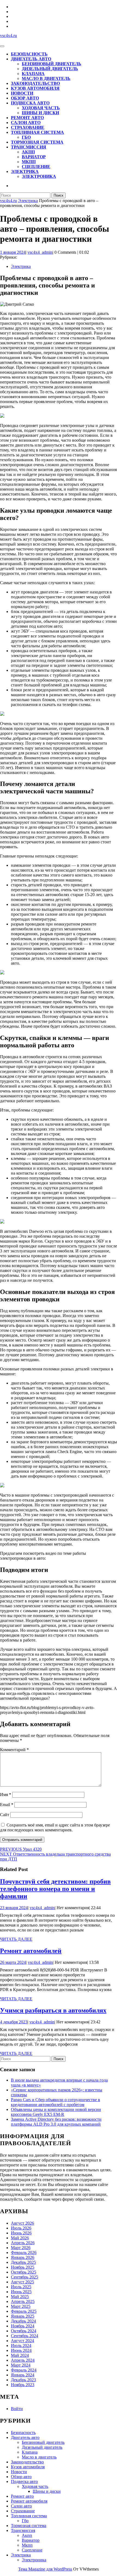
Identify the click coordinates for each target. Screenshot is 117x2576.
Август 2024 (22, 2341)
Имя (6, 1795)
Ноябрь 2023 (23, 2385)
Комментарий (14, 1750)
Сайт (5, 1815)
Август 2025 (22, 2282)
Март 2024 (21, 2365)
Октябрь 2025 (24, 2272)
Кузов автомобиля (35, 88)
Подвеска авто (30, 103)
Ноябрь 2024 (23, 2326)
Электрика (25, 171)
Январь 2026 (23, 2257)
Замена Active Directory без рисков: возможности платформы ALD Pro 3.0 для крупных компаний (56, 2122)
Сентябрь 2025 (24, 2277)
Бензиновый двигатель (52, 64)
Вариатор (34, 157)
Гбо (26, 137)
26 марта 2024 (13, 1962)
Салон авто (26, 123)
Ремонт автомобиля (29, 2501)
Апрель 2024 (23, 2360)
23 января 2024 (14, 1908)
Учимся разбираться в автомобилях (53, 2010)
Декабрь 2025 (23, 2262)
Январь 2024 (23, 2375)
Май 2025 (20, 2297)
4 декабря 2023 (14, 2022)
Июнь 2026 (21, 2233)
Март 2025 (21, 2306)
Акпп (28, 152)
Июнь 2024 (21, 2350)
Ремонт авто (27, 118)
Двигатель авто (31, 59)
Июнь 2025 (21, 2292)
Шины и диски (40, 113)
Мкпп (29, 162)
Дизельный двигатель (50, 69)
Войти (17, 2409)
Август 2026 (22, 2223)
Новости (22, 93)
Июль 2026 (21, 2228)
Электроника (39, 176)
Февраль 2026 (24, 2253)
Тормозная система (37, 142)
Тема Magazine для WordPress (45, 2569)
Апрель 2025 (23, 2301)
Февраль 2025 (24, 2311)
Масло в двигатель (46, 78)
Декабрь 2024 (23, 2321)
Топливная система (37, 132)
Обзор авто (25, 98)
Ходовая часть (41, 108)
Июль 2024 (21, 2346)
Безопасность (29, 54)
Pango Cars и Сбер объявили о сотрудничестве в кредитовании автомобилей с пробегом (56, 2102)
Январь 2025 (23, 2316)
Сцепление (36, 167)
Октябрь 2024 (24, 2331)
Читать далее (16, 1939)
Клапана (33, 74)
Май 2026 (20, 2238)
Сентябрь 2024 (24, 2336)
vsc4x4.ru (8, 35)
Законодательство (35, 83)
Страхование (28, 127)
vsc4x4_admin (40, 252)
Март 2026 (21, 2248)
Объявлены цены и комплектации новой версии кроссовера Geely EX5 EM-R (56, 2112)
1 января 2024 (13, 252)
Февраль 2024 (24, 2370)
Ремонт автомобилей (31, 1951)
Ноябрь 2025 (23, 2267)
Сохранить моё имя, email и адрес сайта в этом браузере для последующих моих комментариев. (55, 1827)
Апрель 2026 (23, 2243)
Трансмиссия (29, 147)
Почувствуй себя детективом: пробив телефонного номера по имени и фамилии (55, 1889)
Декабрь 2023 (23, 2380)
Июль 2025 (21, 2287)
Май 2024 (20, 2355)
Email (7, 1805)
